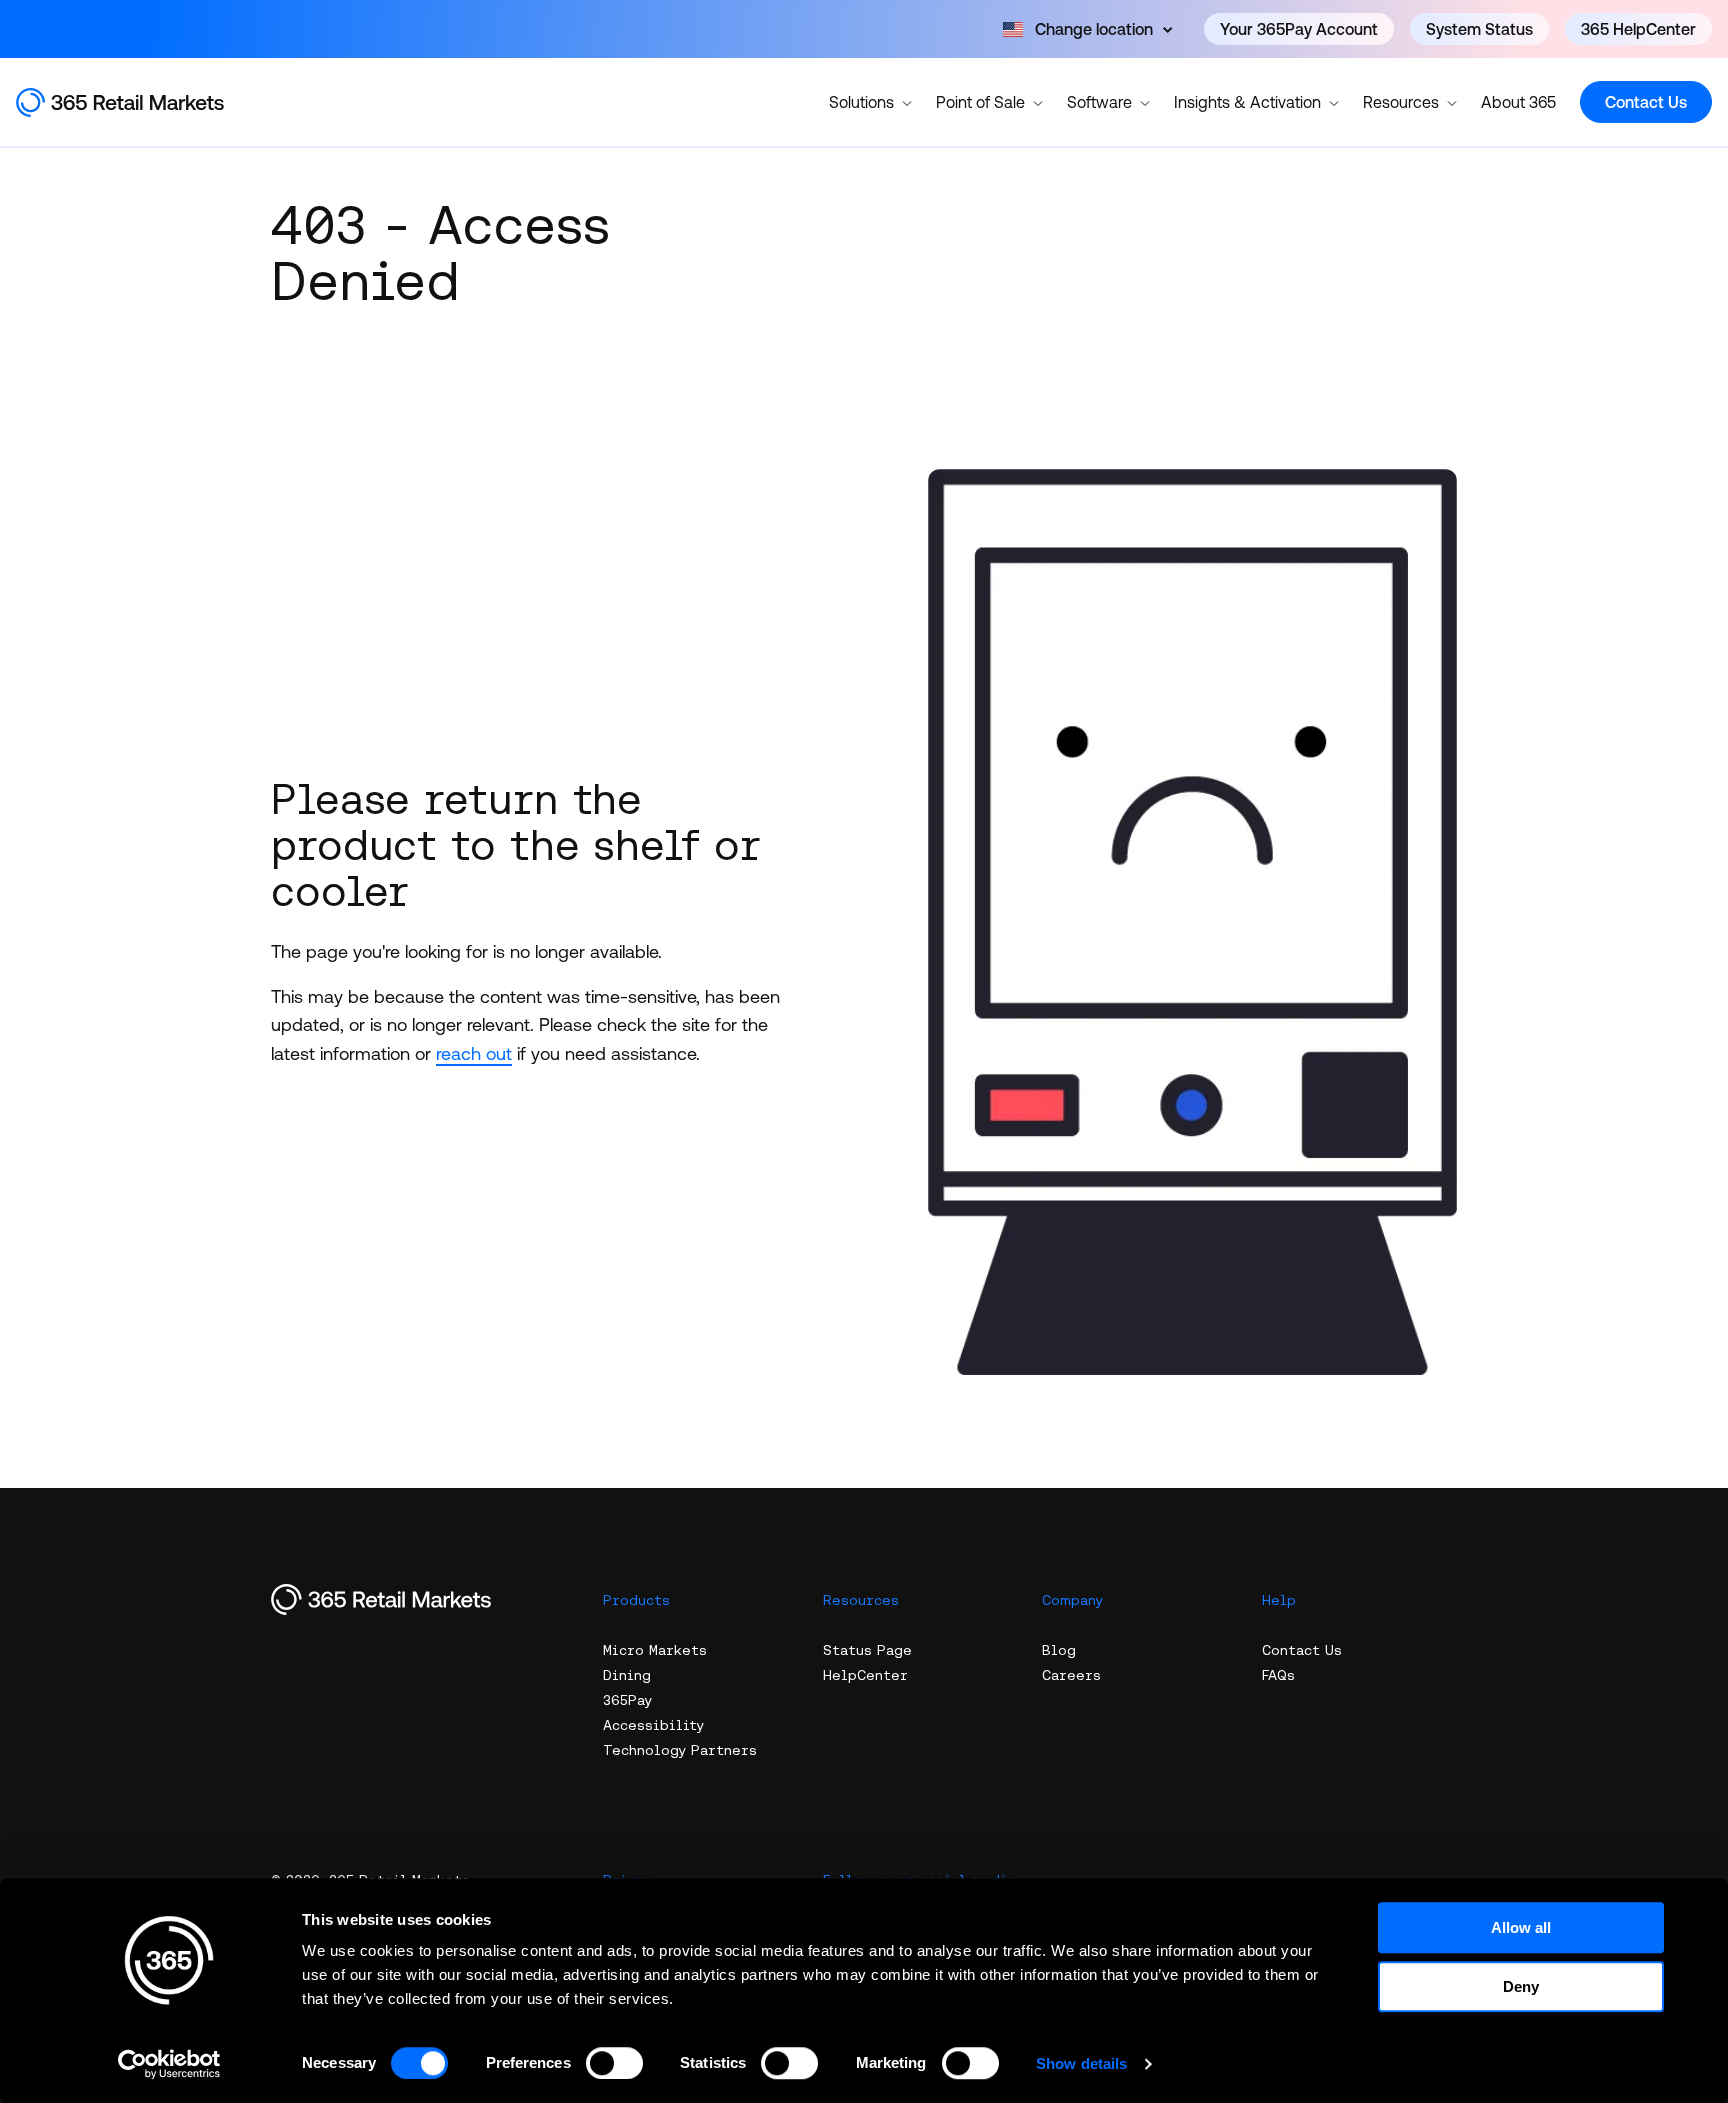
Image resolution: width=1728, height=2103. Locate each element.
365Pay (627, 1700)
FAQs (1278, 1675)
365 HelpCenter (1638, 29)
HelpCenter (865, 1675)
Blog (1059, 1650)
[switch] (614, 2063)
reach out (474, 1053)
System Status (1479, 29)
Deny (1521, 1986)
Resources (1401, 102)
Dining (627, 1675)
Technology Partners (680, 1750)
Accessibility (653, 1725)
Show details (1081, 2063)
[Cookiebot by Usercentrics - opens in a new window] (169, 2064)
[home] (141, 102)
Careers (1071, 1675)
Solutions (861, 102)
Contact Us (1646, 102)
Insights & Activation (1247, 102)
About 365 (1518, 102)
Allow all (1521, 1927)
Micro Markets (655, 1650)
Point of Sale (980, 102)
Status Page (867, 1650)
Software (1099, 102)
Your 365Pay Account (1299, 29)
